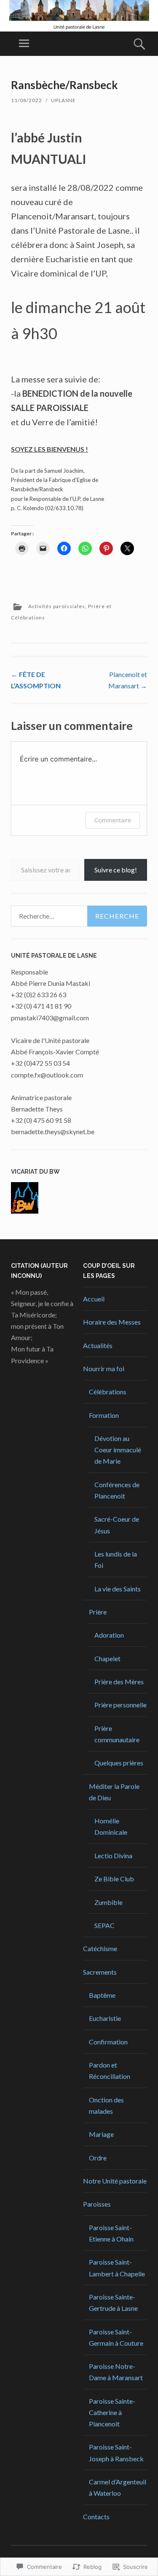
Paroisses (97, 2204)
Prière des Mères (119, 1682)
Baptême (102, 1995)
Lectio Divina (113, 1856)
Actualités (98, 1345)
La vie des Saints (118, 1589)
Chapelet (107, 1658)
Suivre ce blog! (116, 870)
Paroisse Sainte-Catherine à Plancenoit (112, 2412)
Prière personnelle (121, 1705)
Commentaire (113, 820)
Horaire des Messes (112, 1322)
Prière (98, 1612)
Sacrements (100, 1972)
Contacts (96, 2517)
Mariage (101, 2134)
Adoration (109, 1635)
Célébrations (108, 1392)
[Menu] (24, 44)
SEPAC (104, 1925)
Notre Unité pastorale (115, 2181)
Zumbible (108, 1902)
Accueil (94, 1299)
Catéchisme (100, 1948)
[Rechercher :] (79, 916)
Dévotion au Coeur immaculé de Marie (118, 1450)
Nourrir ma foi (104, 1368)
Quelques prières (119, 1763)
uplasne (63, 100)
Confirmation (108, 2042)
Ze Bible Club (114, 1879)
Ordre (98, 2158)
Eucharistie (105, 2018)
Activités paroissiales (57, 606)
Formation (104, 1415)
